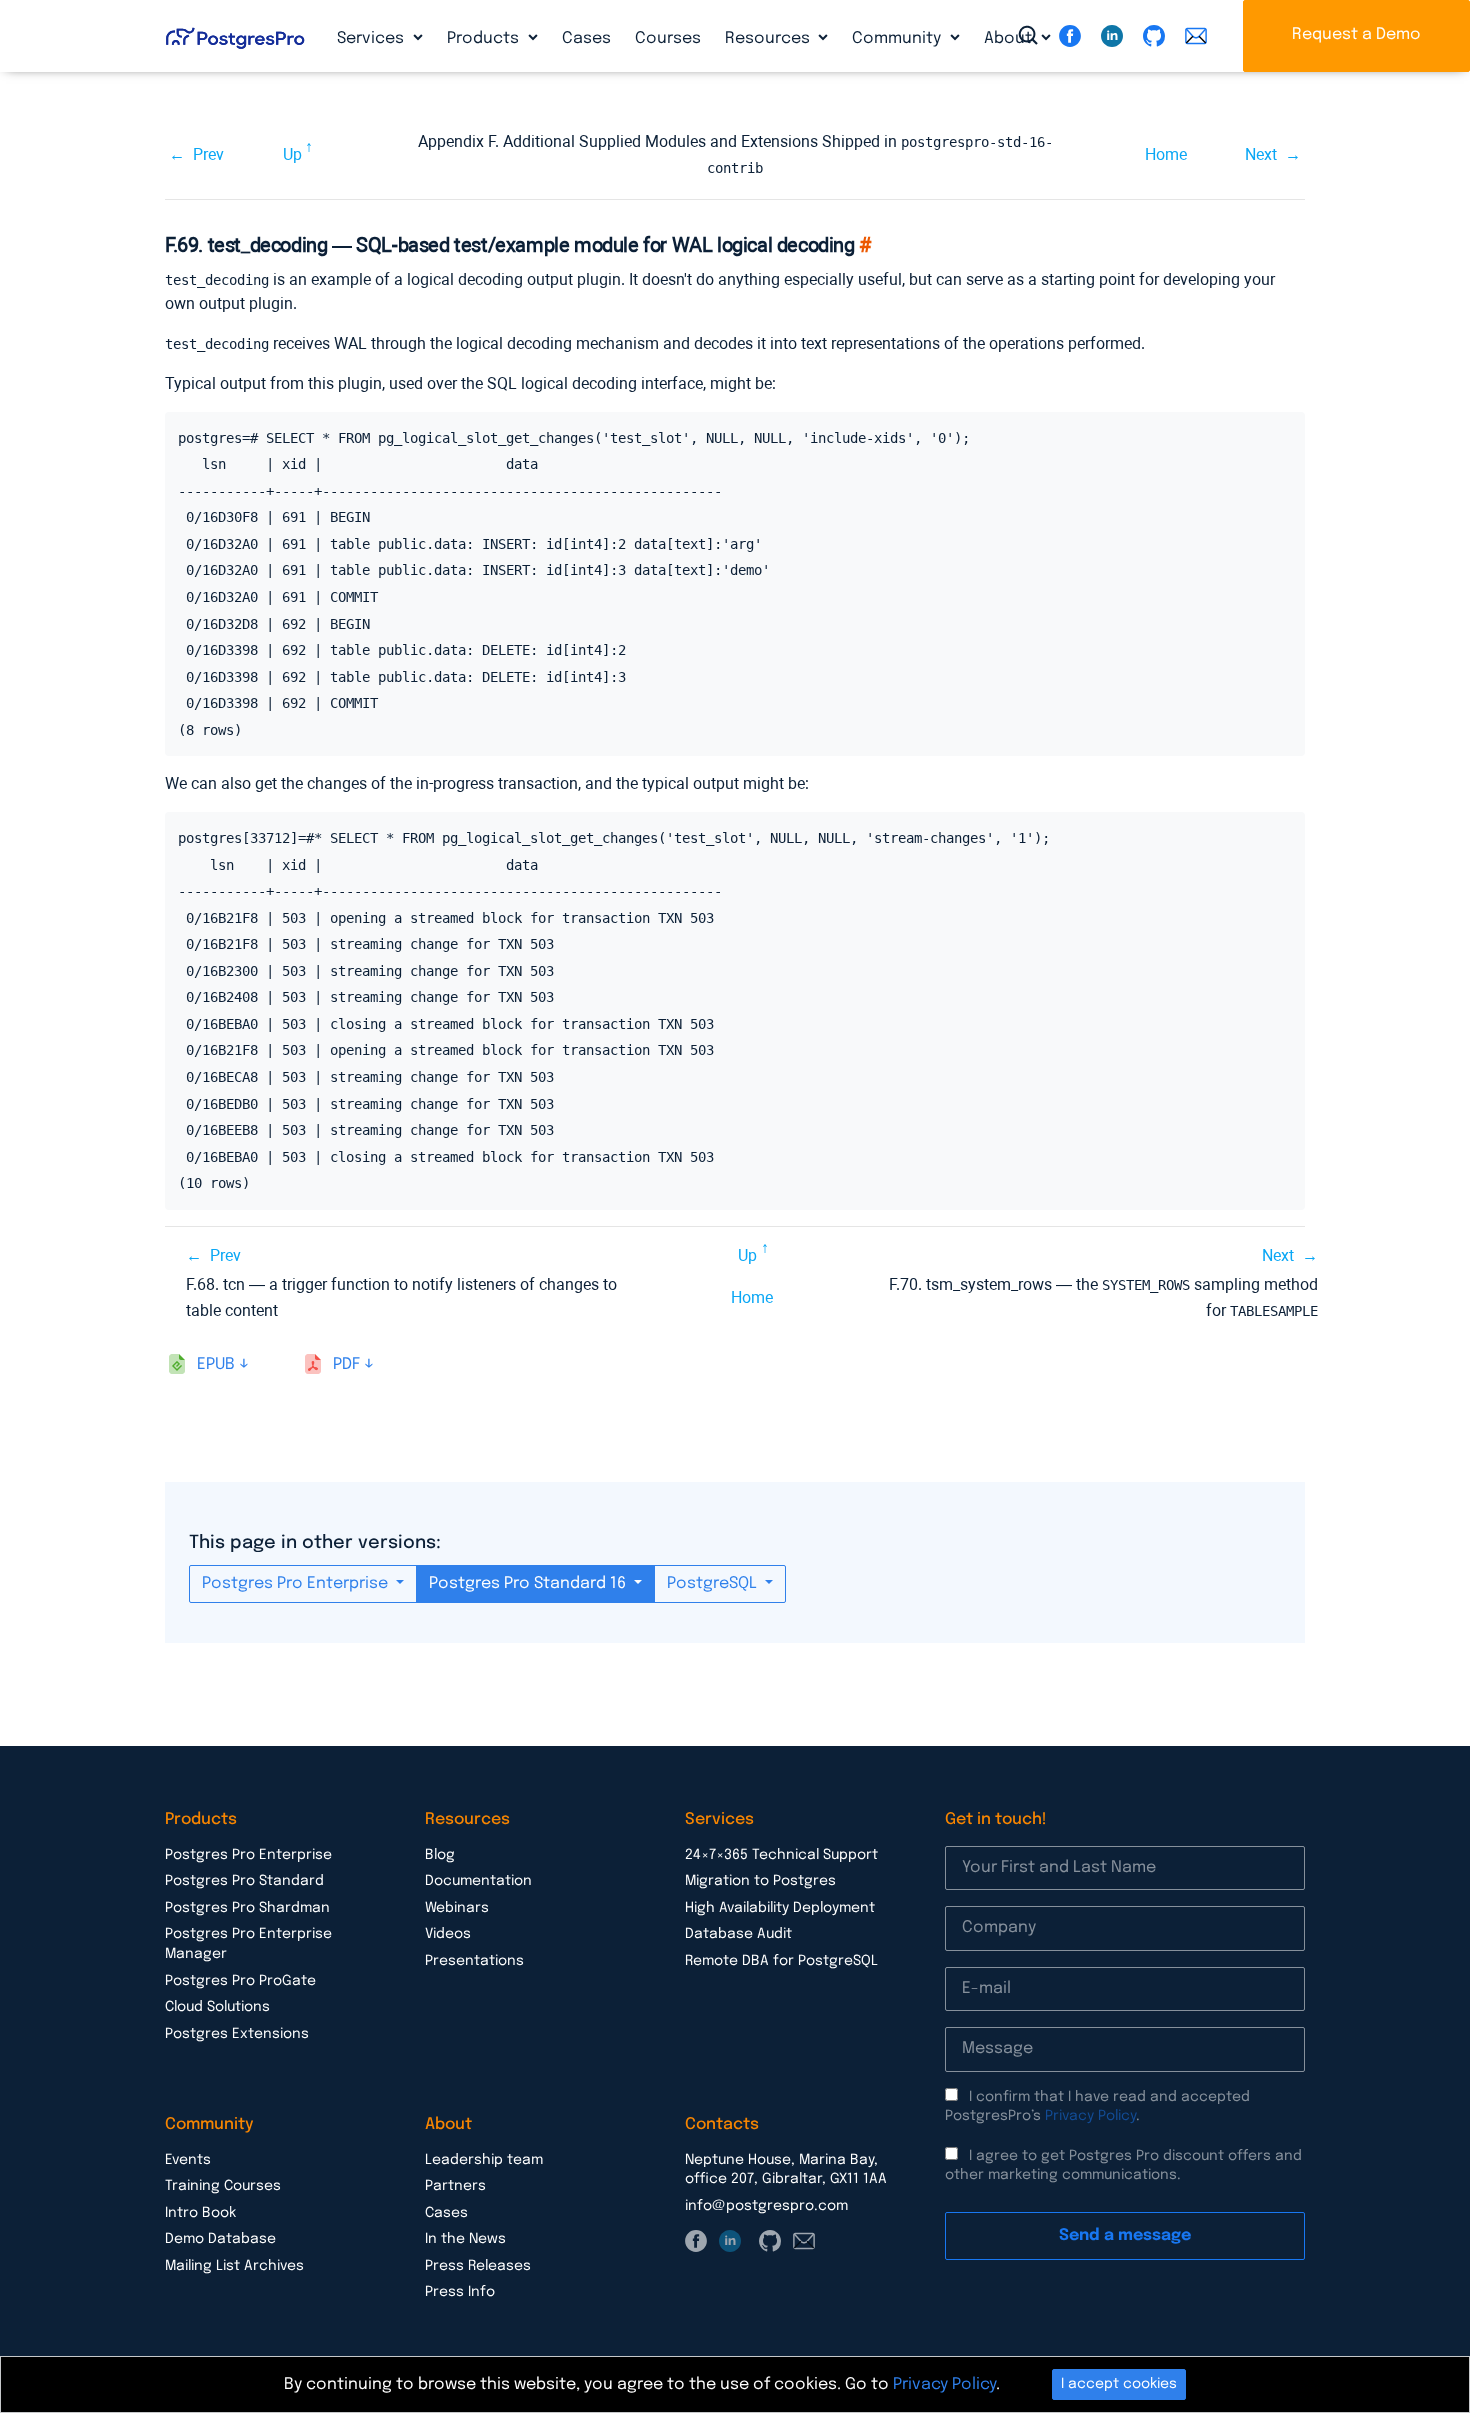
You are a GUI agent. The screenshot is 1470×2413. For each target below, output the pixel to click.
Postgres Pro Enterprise (297, 1583)
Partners (455, 2186)
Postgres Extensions (237, 2034)
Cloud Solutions (217, 2007)
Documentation (478, 1881)
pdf (346, 1364)
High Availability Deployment (780, 1908)
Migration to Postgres (760, 1881)
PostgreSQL (714, 1583)
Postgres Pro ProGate (240, 1981)
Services (372, 38)
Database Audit (738, 1934)
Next (1261, 154)
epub (216, 1364)
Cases (586, 38)
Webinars (457, 1908)
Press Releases (478, 2266)
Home (1166, 154)
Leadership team (484, 2160)
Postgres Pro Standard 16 (529, 1583)
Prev (208, 154)
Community (898, 38)
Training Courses (223, 2186)
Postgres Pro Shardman (247, 1908)
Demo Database (220, 2239)
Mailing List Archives (234, 2266)
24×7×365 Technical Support (781, 1855)
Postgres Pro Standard (244, 1881)
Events (188, 2160)
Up (292, 154)
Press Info (460, 2292)
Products (485, 38)
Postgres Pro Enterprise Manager (248, 1944)
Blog (440, 1855)
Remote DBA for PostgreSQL (781, 1961)
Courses (668, 38)
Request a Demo (1356, 34)
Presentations (474, 1961)
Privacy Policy (1090, 2116)
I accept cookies (1119, 2384)
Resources (769, 38)
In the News (465, 2239)
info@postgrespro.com (766, 2206)
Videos (448, 1934)
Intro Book (200, 2213)
